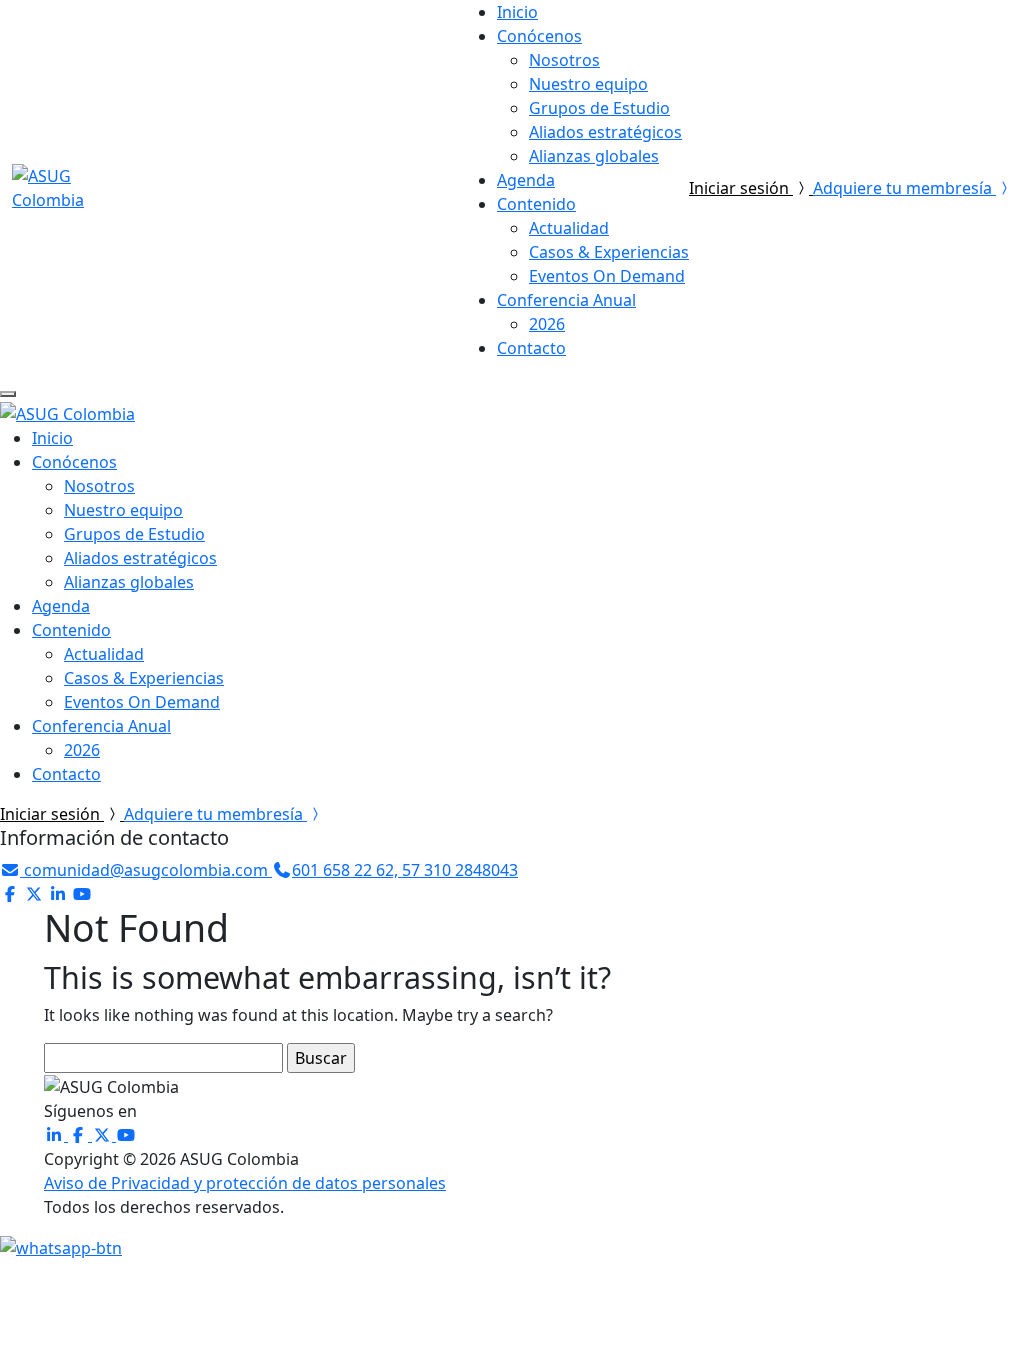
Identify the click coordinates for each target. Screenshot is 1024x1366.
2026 (547, 324)
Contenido (536, 204)
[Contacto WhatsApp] (61, 1247)
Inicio (517, 12)
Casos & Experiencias (609, 252)
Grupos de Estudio (599, 108)
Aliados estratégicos (605, 132)
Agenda (526, 180)
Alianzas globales (594, 156)
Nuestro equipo (588, 84)
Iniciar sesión (741, 188)
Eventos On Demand (607, 276)
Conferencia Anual (566, 300)
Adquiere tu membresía (904, 188)
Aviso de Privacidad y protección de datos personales (245, 1183)
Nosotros (564, 60)
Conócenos (539, 36)
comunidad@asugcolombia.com (146, 870)
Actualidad (569, 228)
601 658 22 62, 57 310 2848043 (405, 870)
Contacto (531, 348)
